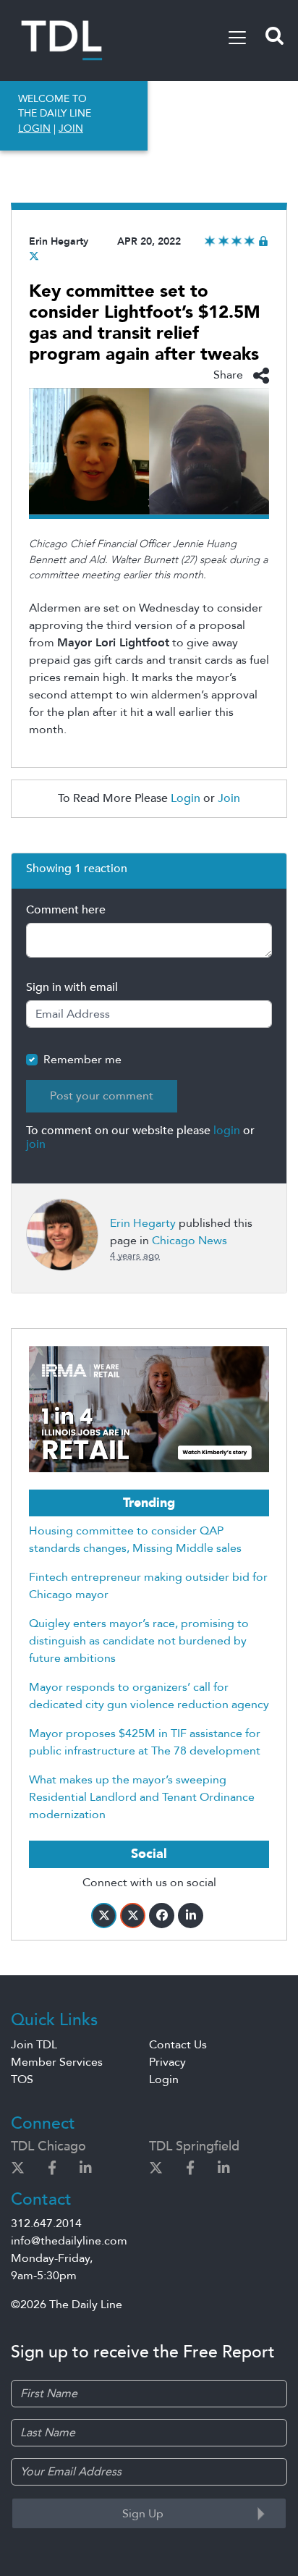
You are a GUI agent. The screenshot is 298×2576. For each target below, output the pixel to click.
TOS (22, 2079)
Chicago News (190, 1241)
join (36, 1144)
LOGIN (34, 128)
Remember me (82, 1060)
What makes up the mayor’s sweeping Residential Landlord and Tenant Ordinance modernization (142, 1797)
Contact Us (178, 2045)
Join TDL (34, 2045)
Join (229, 798)
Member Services (57, 2062)
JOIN (71, 128)
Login (186, 798)
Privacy (167, 2062)
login (227, 1131)
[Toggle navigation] (237, 38)
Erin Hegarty (59, 241)
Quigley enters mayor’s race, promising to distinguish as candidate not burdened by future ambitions (139, 1641)
